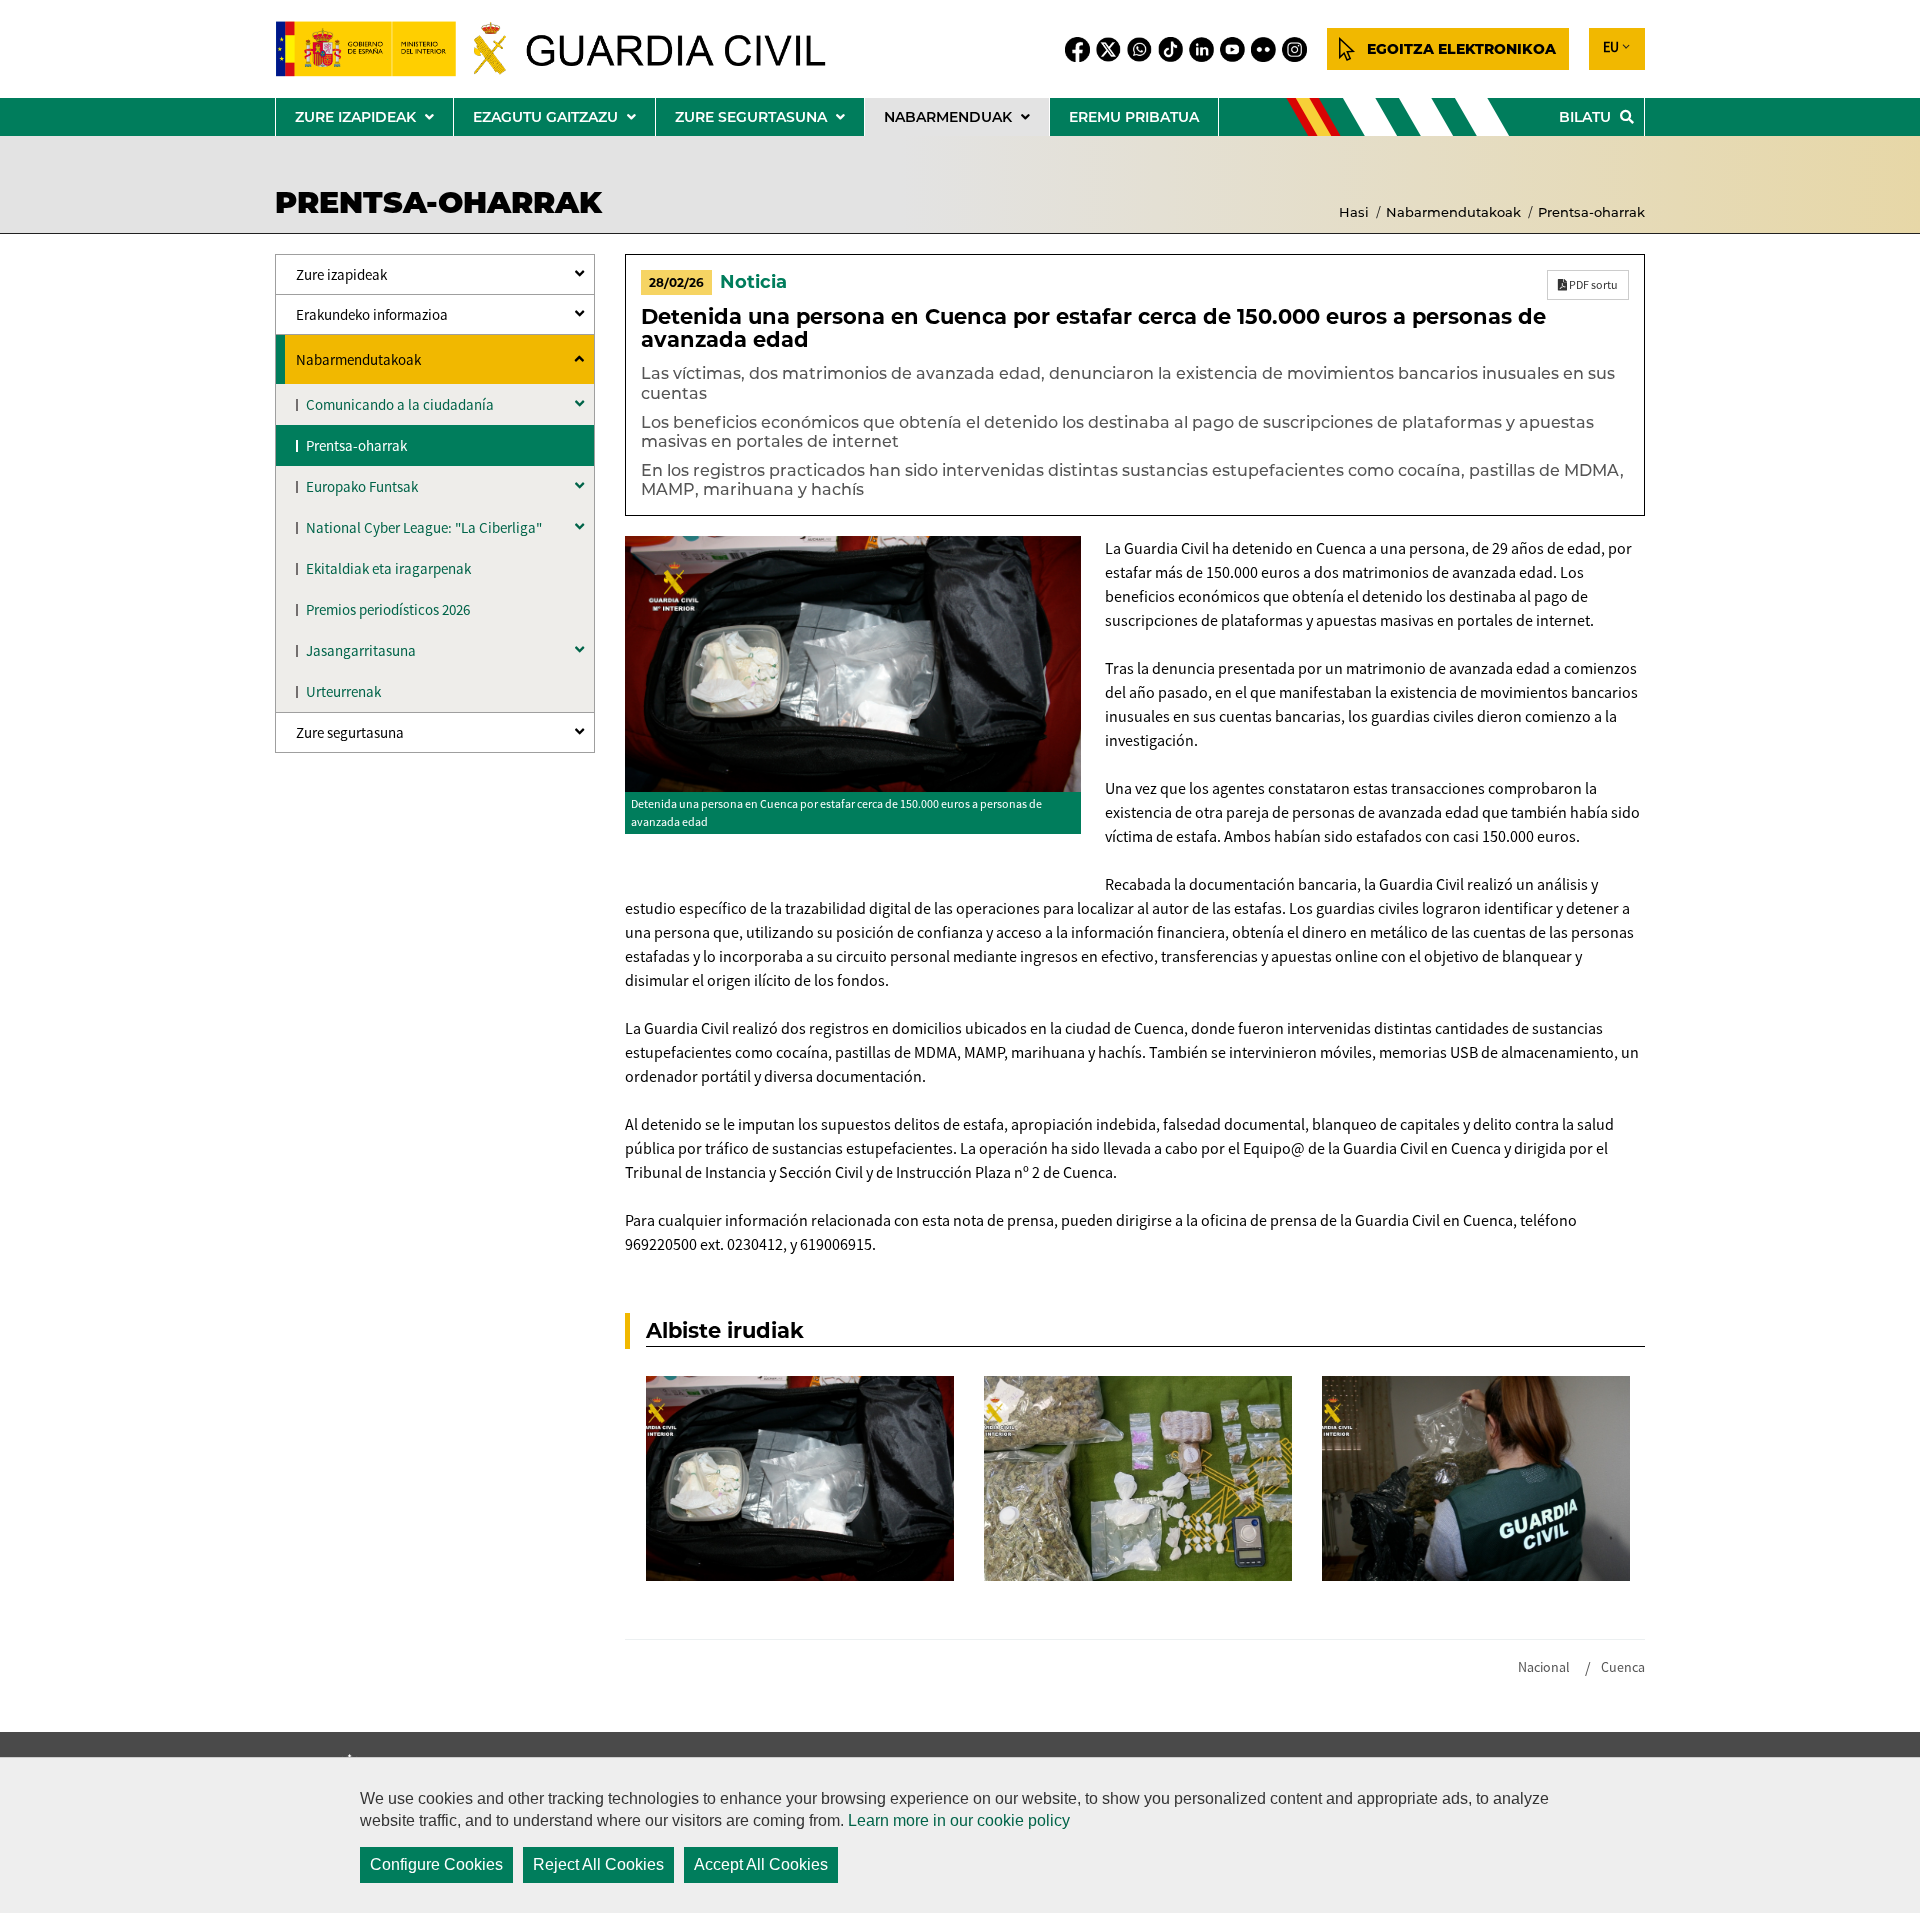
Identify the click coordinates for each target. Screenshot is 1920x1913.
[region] (960, 1835)
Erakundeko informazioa (372, 314)
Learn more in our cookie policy (959, 1820)
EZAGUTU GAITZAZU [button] (564, 121)
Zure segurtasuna (350, 732)
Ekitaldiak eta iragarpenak (388, 568)
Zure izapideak (341, 274)
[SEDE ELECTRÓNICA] (1448, 49)
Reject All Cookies (598, 1864)
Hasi (1354, 212)
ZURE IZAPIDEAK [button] (374, 121)
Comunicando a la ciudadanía (400, 404)
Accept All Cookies (761, 1864)
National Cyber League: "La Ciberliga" (424, 527)
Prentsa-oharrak (1591, 212)
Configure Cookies (436, 1864)
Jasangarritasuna (361, 650)
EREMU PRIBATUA (1134, 117)
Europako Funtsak (362, 486)
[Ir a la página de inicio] (566, 49)
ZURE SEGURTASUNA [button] (769, 121)
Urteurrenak (343, 691)
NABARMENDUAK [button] (966, 121)
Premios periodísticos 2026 (388, 609)
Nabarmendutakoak (1453, 212)
